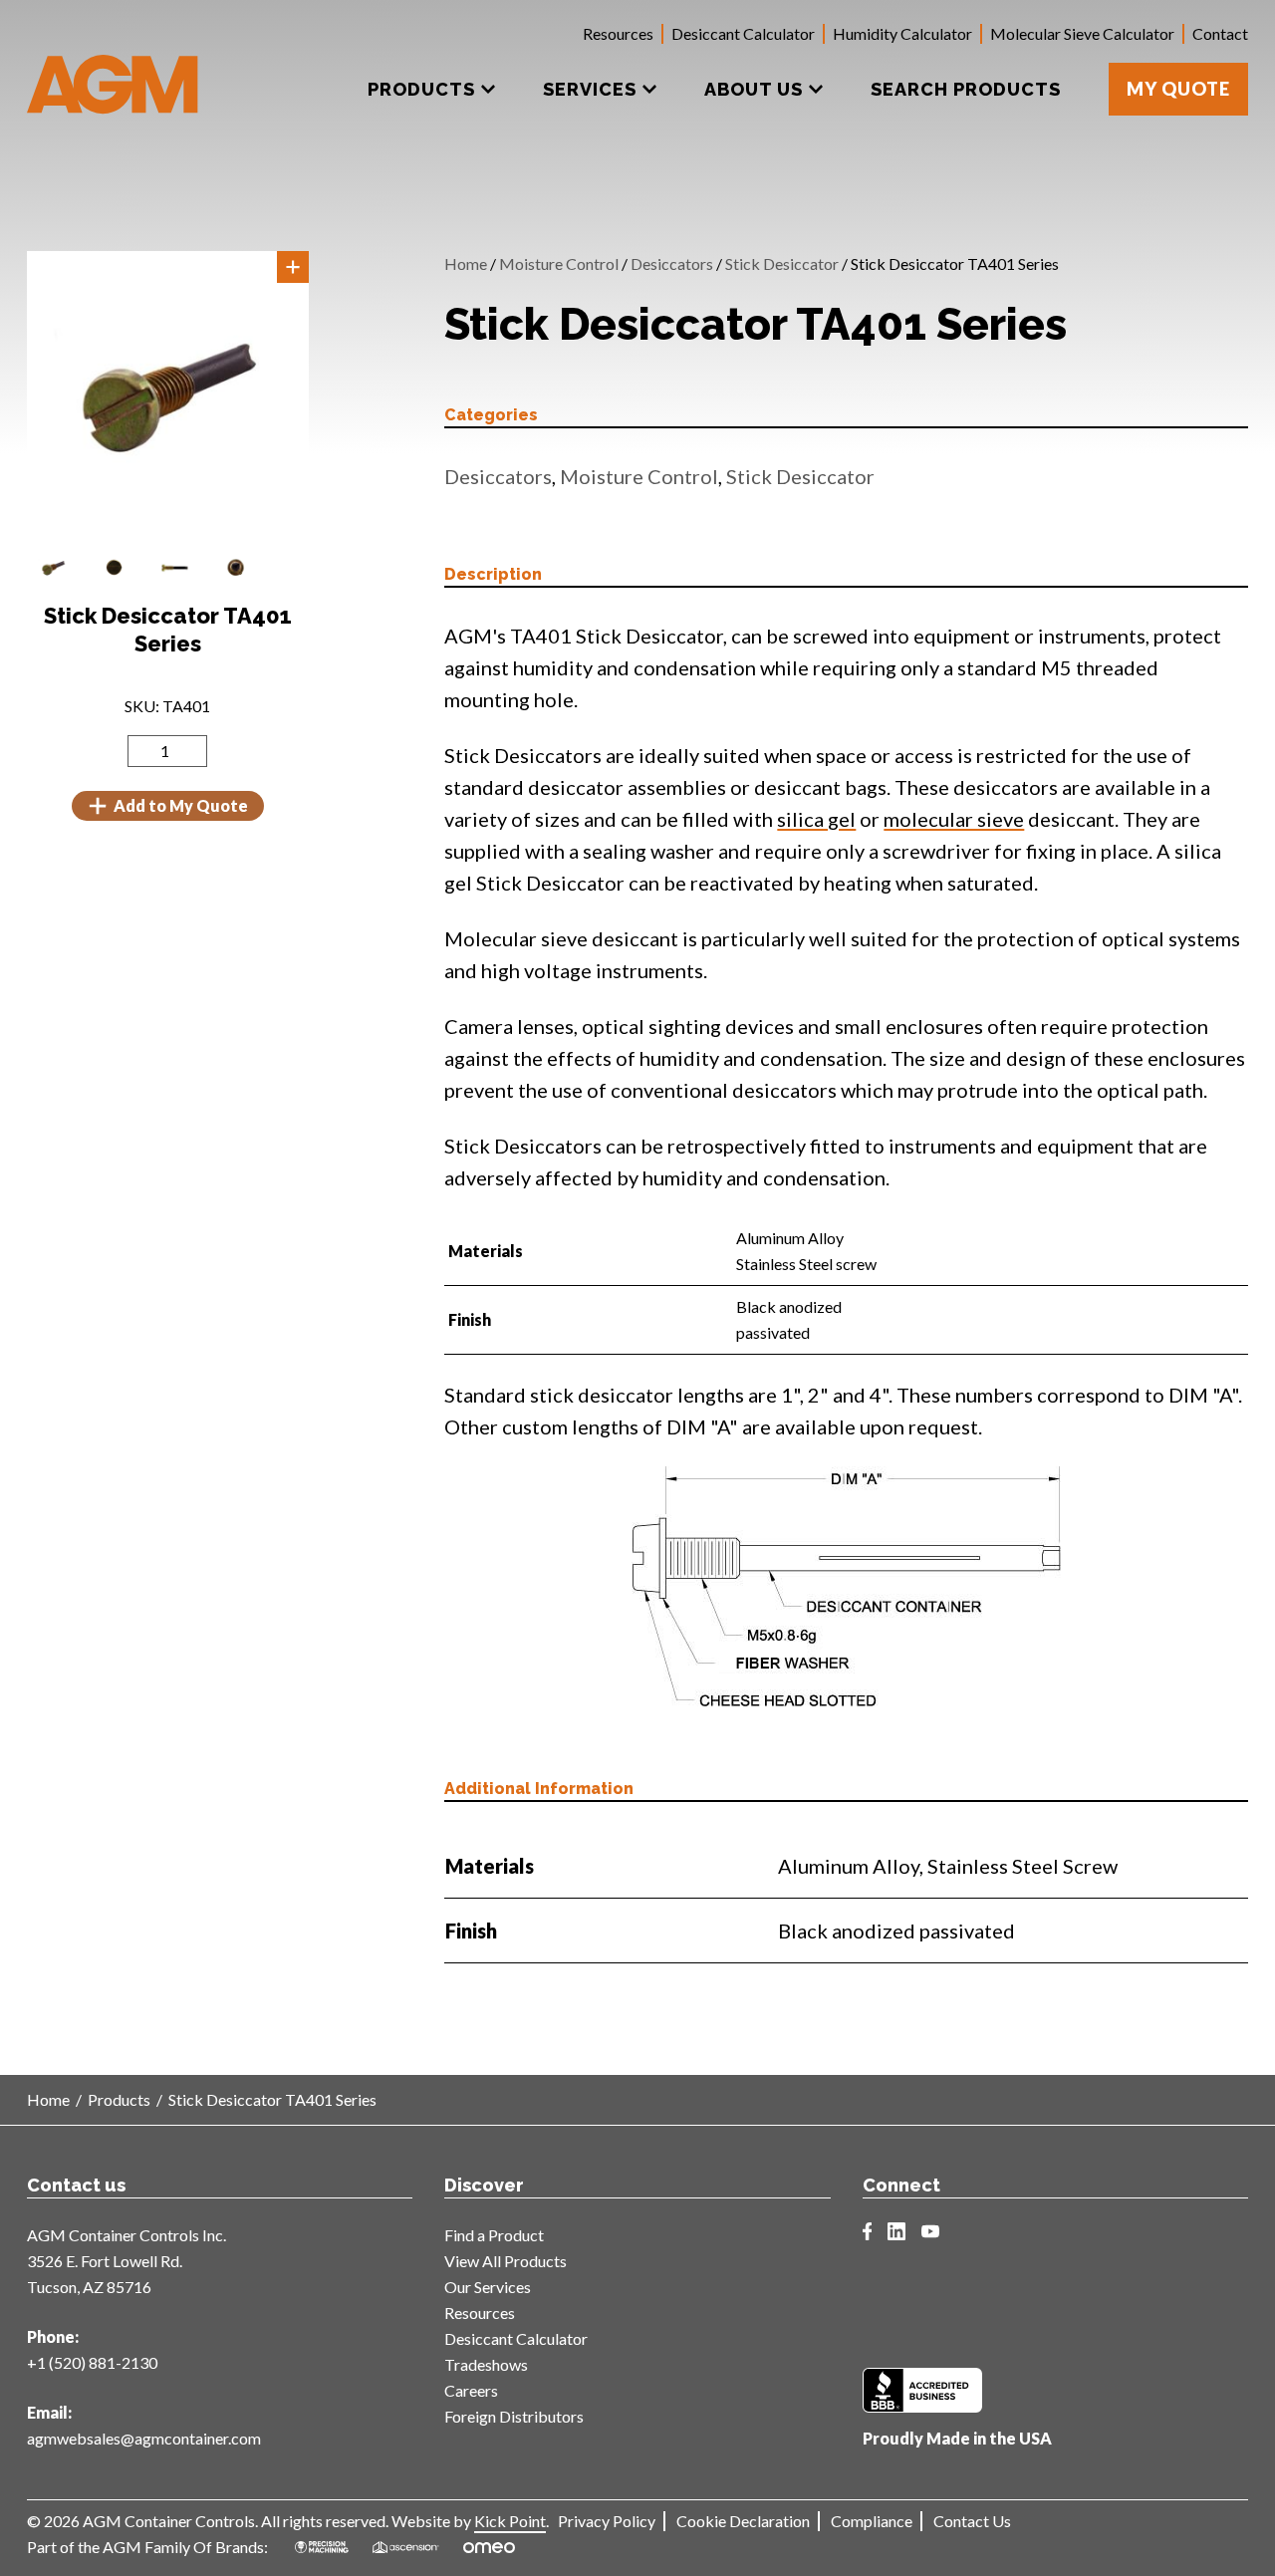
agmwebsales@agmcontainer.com (144, 2438)
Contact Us (972, 2521)
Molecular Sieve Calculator (1082, 33)
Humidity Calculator (902, 33)
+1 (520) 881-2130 (92, 2362)
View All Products (506, 2261)
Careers (471, 2390)
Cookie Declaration (743, 2521)
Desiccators (672, 263)
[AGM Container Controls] (113, 70)
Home (466, 263)
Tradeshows (486, 2364)
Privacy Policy (607, 2521)
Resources (618, 33)
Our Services (488, 2287)
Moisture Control (559, 263)
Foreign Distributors (514, 2416)
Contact (1220, 33)
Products (119, 2099)
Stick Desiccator (782, 263)
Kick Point (510, 2521)
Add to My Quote (181, 805)
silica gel (816, 819)
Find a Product (494, 2235)
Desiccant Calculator (743, 33)
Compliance (872, 2521)
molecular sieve (954, 819)
